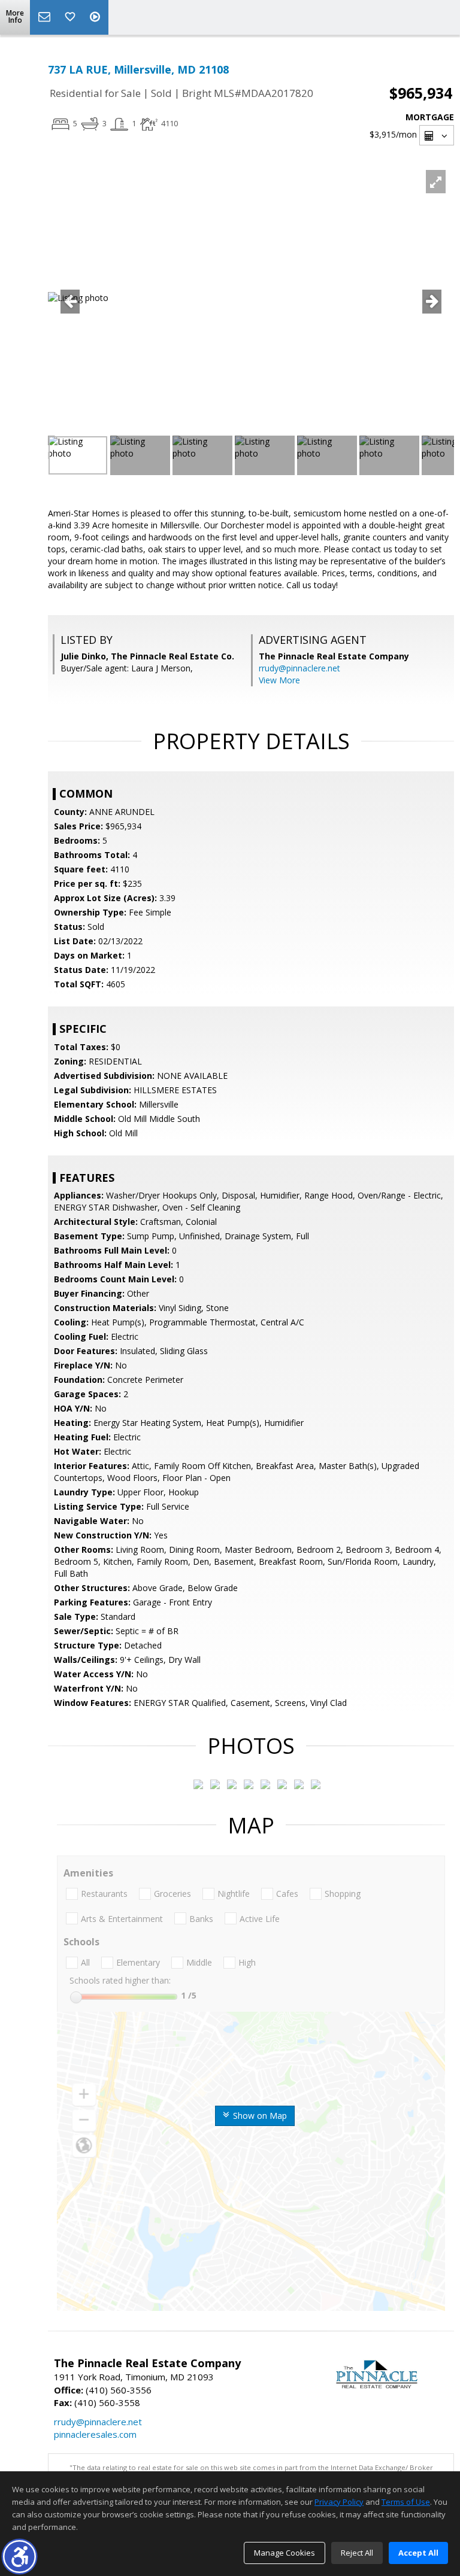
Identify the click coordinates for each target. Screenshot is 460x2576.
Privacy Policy (339, 2502)
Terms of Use (406, 2502)
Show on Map (259, 2116)
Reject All (357, 2553)
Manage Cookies (285, 2553)
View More (279, 680)
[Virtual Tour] (96, 17)
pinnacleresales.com (95, 2434)
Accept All (418, 2553)
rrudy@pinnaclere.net (299, 668)
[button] (19, 2557)
